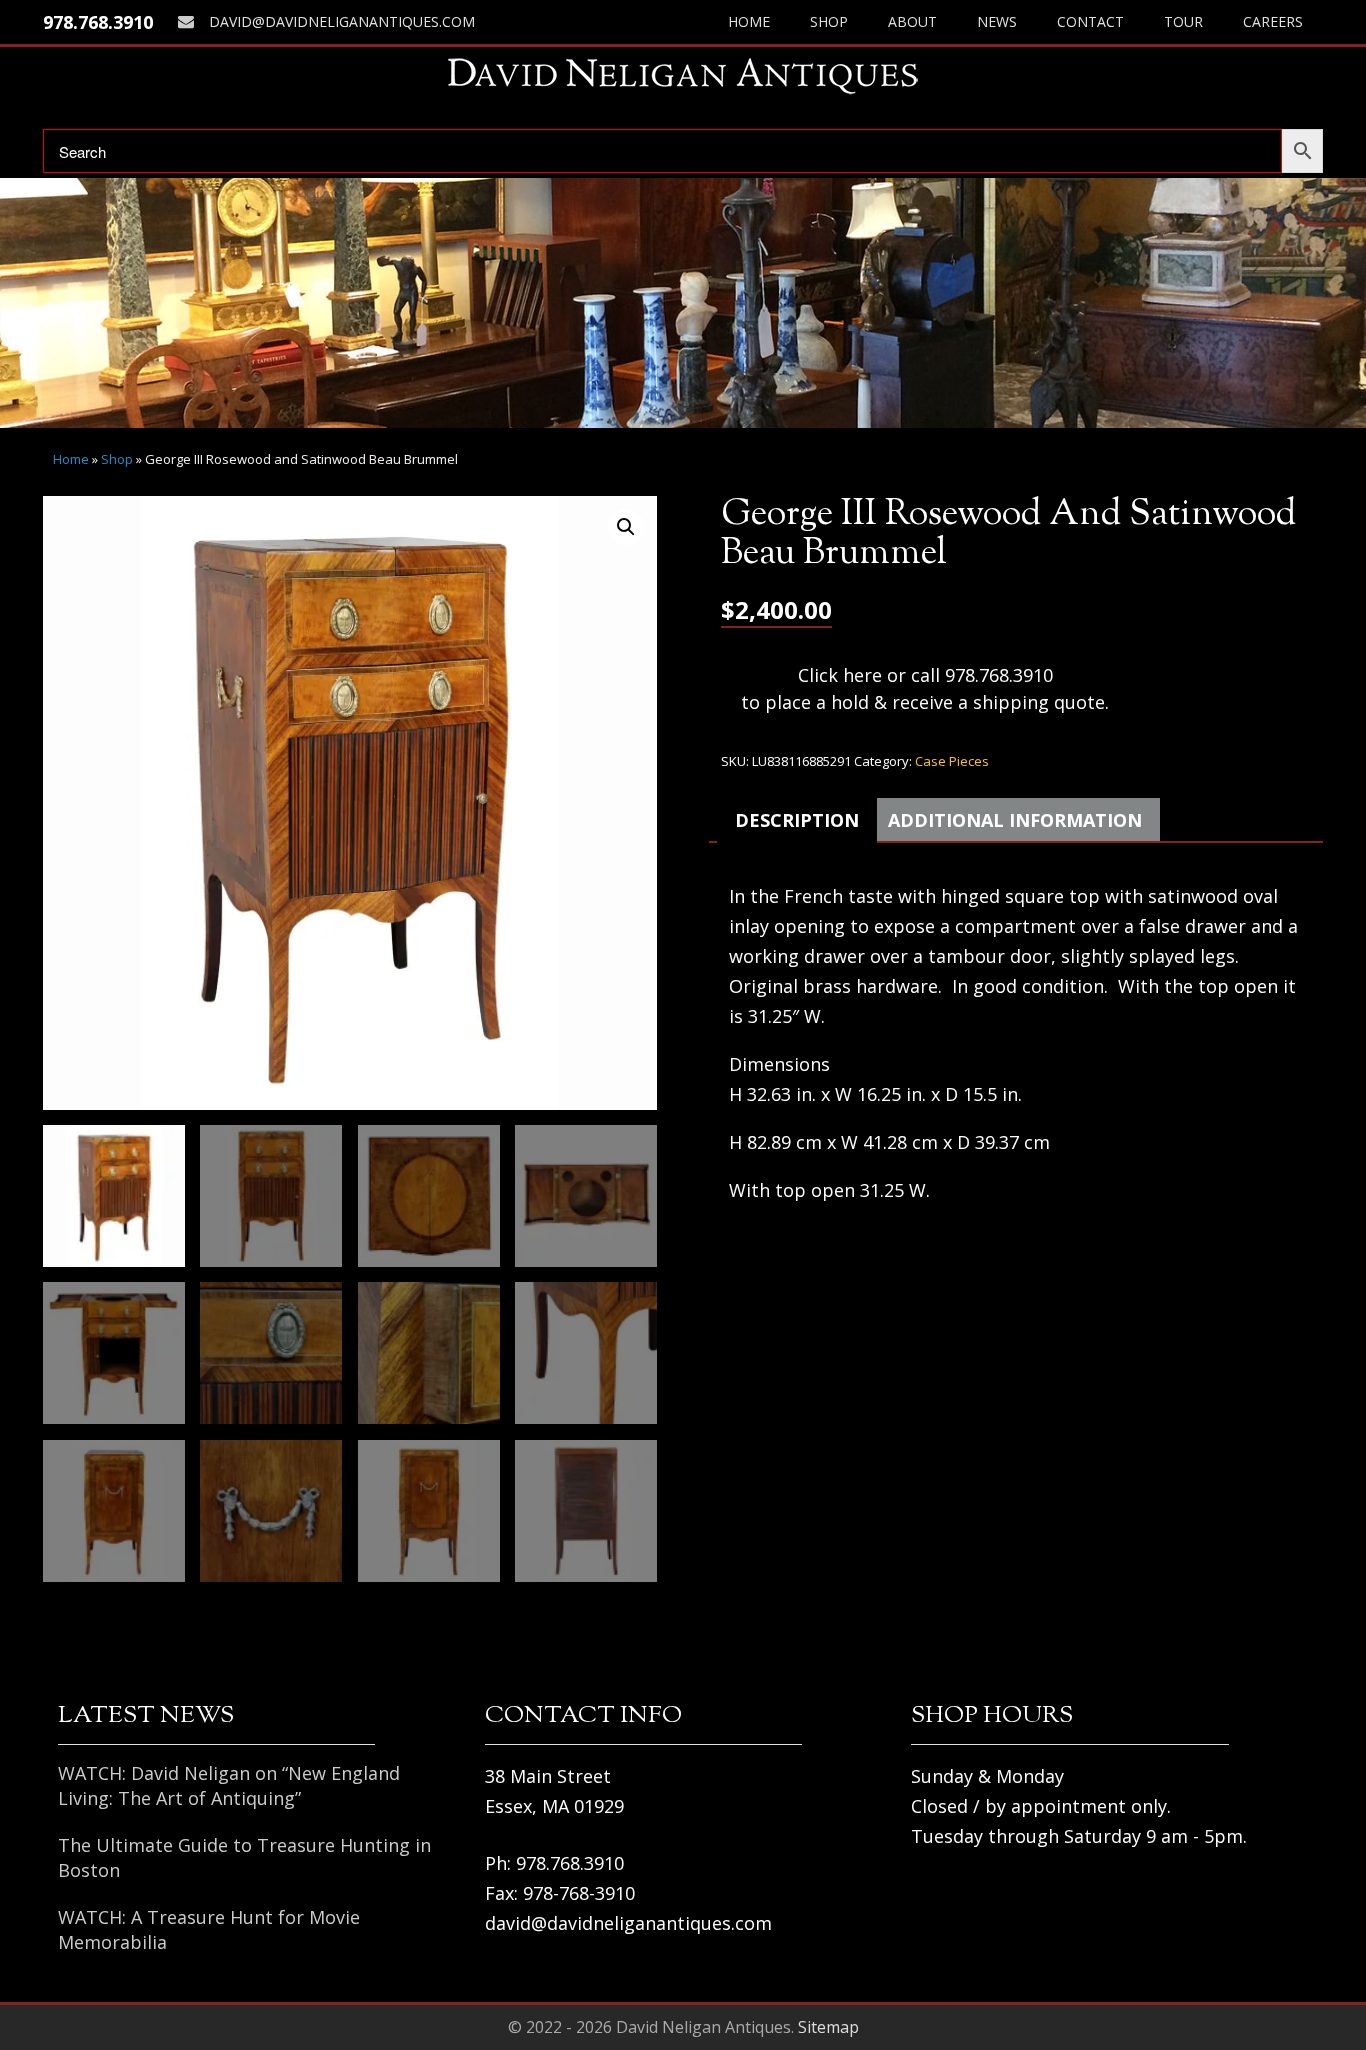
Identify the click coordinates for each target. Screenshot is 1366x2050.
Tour (1183, 21)
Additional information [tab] (1015, 820)
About (912, 21)
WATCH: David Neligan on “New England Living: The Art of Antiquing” (229, 1785)
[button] (626, 527)
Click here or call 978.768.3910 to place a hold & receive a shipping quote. (925, 688)
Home (749, 21)
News (997, 21)
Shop (829, 21)
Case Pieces (952, 761)
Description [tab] (797, 820)
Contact (1090, 21)
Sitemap (828, 2027)
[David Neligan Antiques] (683, 75)
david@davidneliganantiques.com (342, 21)
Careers (1273, 21)
